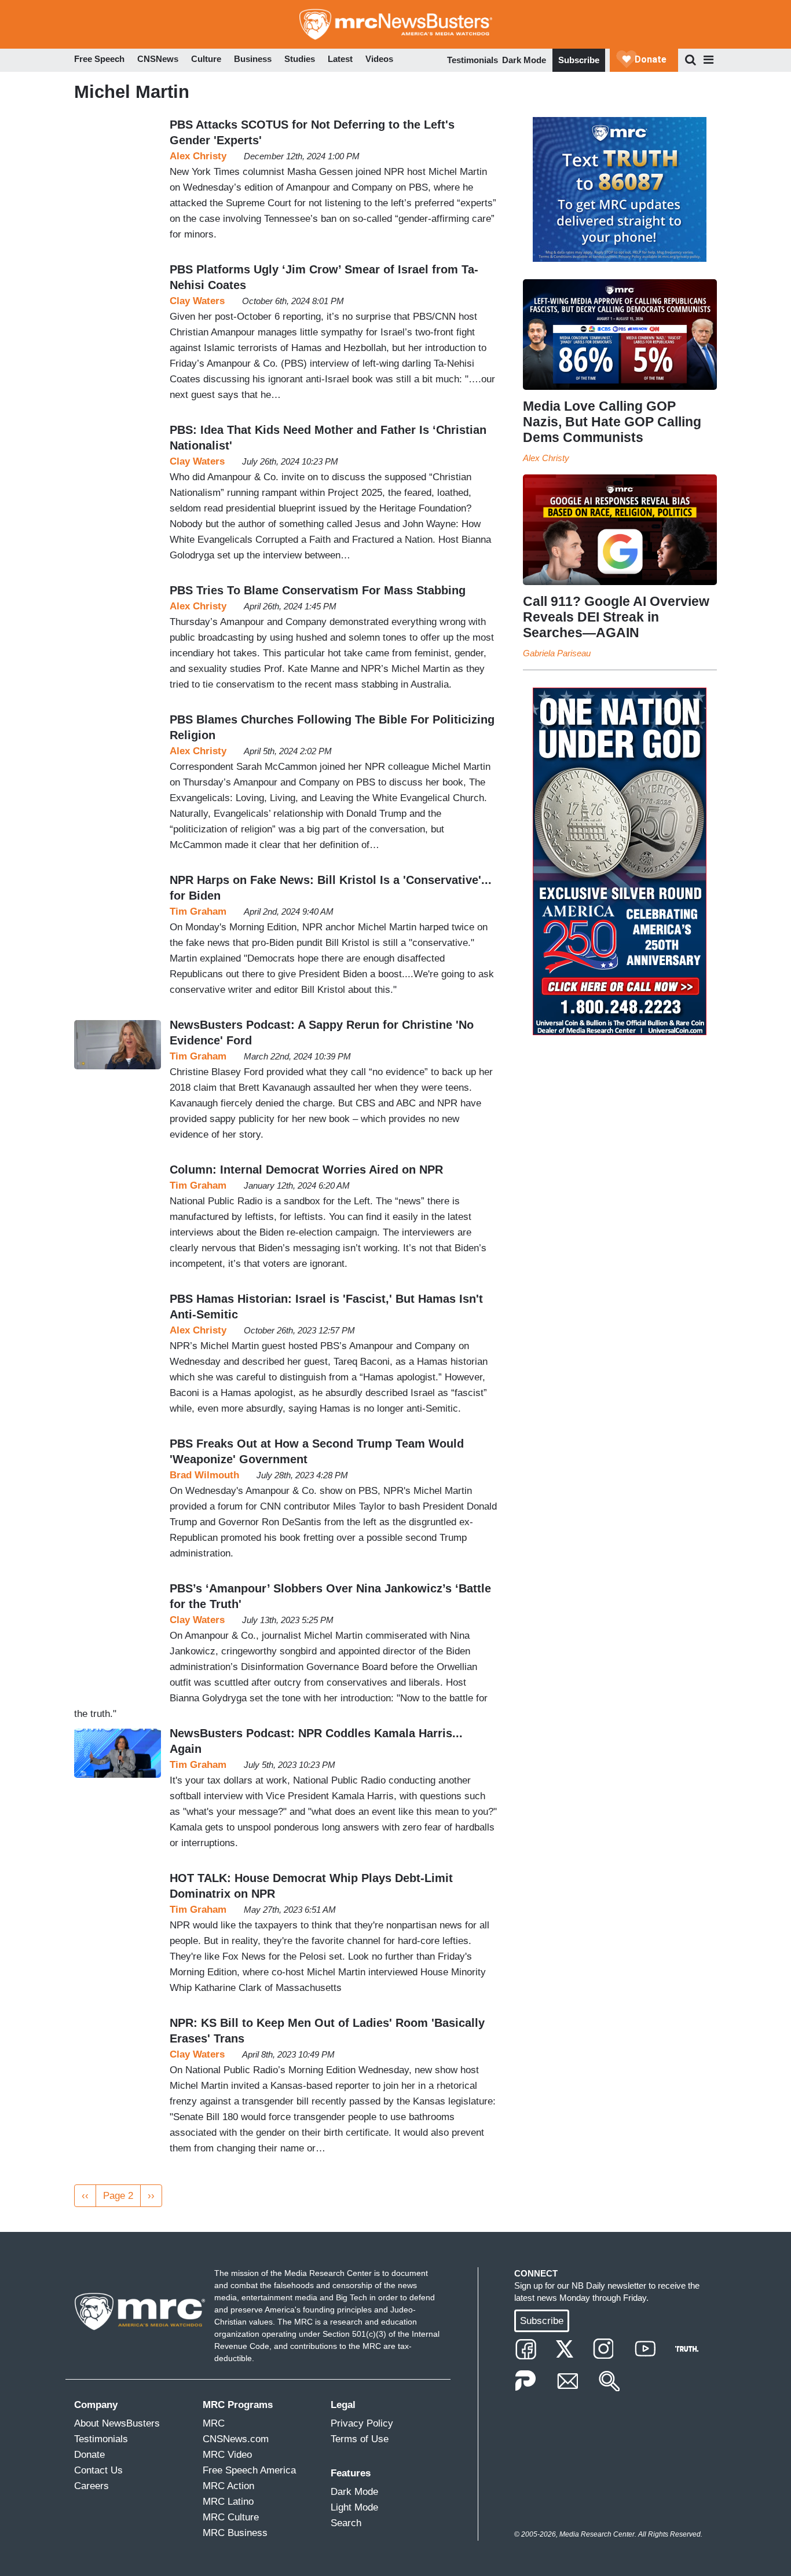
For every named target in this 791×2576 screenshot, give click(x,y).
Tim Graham (198, 911)
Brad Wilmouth (204, 1475)
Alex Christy (198, 156)
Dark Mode (524, 60)
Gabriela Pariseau (557, 653)
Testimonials (473, 60)
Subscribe (579, 60)
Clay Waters (197, 301)
